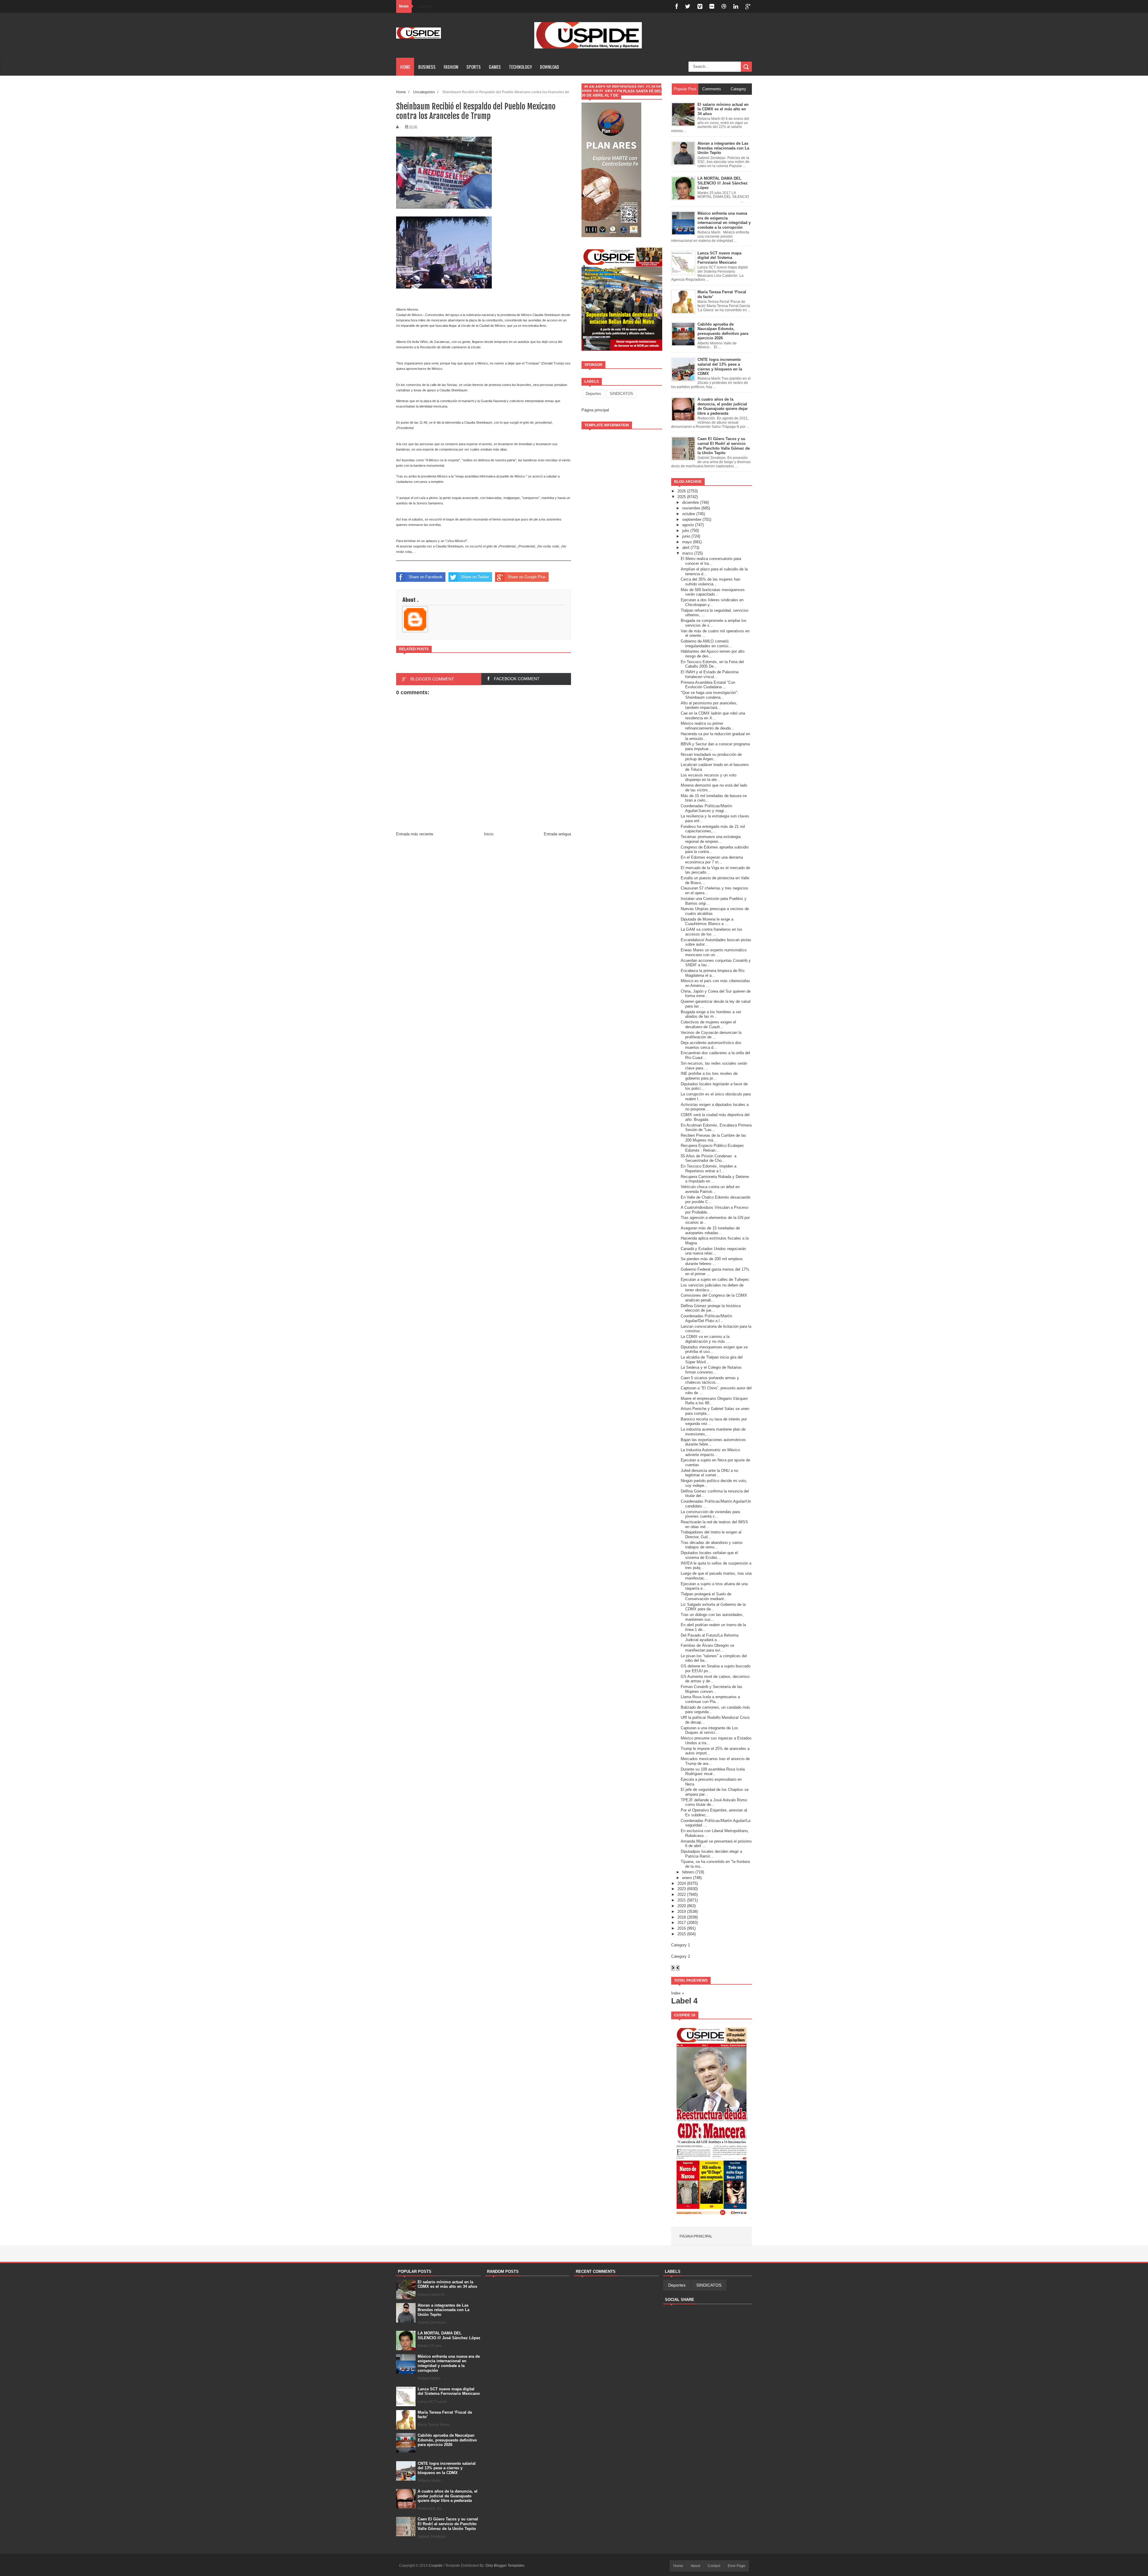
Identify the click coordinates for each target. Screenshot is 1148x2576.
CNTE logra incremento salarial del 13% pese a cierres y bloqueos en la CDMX (447, 2468)
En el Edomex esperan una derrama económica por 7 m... (712, 860)
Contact (714, 2566)
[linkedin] (736, 6)
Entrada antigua (557, 834)
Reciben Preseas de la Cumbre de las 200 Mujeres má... (713, 1138)
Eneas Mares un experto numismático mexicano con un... (714, 952)
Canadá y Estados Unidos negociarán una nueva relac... (713, 1251)
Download (549, 67)
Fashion (451, 67)
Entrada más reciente (415, 834)
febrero (688, 1872)
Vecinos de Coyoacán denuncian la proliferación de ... (711, 1035)
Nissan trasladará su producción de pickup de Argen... (711, 757)
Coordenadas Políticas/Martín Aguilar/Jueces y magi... (706, 808)
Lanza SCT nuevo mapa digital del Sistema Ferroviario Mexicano (449, 2391)
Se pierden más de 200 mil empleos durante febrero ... (712, 1261)
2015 (682, 1934)
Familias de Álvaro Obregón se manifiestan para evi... (707, 1648)
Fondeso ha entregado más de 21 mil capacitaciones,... (713, 829)
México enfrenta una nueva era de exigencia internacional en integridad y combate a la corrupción (449, 2363)
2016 (682, 1928)
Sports (474, 67)
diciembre (691, 502)
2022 (682, 1894)
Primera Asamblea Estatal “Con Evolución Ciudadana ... (708, 685)
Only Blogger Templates (505, 2566)
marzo (688, 553)
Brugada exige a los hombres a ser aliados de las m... (711, 1014)
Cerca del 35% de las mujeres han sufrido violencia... (710, 582)
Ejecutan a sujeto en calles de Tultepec (715, 1279)
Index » (678, 1993)
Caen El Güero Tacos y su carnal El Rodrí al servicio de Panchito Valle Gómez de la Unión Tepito (448, 2524)
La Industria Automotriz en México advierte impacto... (710, 1452)
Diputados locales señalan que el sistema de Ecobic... (709, 1555)
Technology (520, 67)
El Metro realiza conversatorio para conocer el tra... (711, 561)
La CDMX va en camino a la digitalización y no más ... (705, 1339)
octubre (689, 514)
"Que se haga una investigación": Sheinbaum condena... (710, 695)
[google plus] (748, 6)
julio (686, 531)
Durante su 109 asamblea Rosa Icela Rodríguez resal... (713, 1772)
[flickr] (712, 6)
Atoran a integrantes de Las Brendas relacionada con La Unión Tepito (444, 2310)
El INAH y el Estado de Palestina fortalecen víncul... (710, 674)
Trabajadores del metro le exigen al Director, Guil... (711, 1535)
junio (686, 536)
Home (405, 67)
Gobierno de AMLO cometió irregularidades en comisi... (706, 644)
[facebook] (677, 6)
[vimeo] (700, 6)
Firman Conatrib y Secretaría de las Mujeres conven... (712, 1689)
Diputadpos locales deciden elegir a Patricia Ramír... (711, 1854)
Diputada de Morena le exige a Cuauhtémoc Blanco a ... (707, 922)
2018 (682, 1917)
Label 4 (684, 2001)
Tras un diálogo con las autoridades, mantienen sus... (712, 1617)
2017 (682, 1923)
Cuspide (436, 2566)
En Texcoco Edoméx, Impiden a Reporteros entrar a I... (709, 1169)
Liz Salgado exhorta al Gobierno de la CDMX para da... (713, 1607)
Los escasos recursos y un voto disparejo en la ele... (709, 777)
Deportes (593, 394)
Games (495, 67)
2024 (682, 1883)
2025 (682, 497)
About (695, 2566)
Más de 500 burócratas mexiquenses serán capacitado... (713, 592)
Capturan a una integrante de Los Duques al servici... (709, 1730)
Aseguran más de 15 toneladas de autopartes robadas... (710, 1230)
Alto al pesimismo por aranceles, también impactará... (709, 705)
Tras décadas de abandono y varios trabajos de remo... (712, 1545)
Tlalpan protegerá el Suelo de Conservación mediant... (706, 1596)
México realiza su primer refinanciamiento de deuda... (707, 726)
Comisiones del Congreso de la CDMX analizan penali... (714, 1298)
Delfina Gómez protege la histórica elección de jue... (711, 1308)
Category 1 (681, 1945)
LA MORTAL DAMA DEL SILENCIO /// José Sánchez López (449, 2335)
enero (687, 1878)
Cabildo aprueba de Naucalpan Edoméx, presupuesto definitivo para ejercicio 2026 (447, 2440)
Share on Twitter (475, 577)
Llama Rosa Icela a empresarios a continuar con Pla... (710, 1699)
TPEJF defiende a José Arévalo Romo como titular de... (714, 1802)
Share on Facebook (426, 577)
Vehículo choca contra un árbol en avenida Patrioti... (710, 1189)
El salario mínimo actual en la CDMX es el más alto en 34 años (447, 2284)
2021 (682, 1900)
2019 (682, 1912)
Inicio (489, 834)
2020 (682, 1906)
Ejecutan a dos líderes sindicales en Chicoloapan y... (712, 602)
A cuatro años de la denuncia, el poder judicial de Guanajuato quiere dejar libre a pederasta (448, 2496)
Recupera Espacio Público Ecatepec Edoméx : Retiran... (712, 1148)
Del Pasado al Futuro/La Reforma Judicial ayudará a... (710, 1638)
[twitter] (688, 6)
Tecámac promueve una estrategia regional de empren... (711, 839)
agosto (688, 525)
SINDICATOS (621, 394)
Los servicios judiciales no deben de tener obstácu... (712, 1288)
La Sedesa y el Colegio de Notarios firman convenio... (711, 1370)
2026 (682, 491)
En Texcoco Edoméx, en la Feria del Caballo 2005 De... (712, 664)
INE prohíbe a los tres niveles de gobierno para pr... (709, 1076)
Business (427, 67)
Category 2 (681, 1956)
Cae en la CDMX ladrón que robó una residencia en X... (713, 716)
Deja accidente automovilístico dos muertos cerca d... (711, 1045)
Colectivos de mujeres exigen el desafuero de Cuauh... (708, 1024)
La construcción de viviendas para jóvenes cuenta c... (710, 1514)
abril (686, 548)
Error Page (736, 2566)
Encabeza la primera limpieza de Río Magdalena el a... (713, 973)
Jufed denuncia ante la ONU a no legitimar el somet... (709, 1473)
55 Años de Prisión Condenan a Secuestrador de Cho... (709, 1158)
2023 (682, 1889)
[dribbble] (724, 6)
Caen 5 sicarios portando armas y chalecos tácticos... (710, 1380)
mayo (687, 542)
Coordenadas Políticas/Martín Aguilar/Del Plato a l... (706, 1318)
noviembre (691, 508)
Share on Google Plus (527, 577)
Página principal (595, 410)
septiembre (692, 519)
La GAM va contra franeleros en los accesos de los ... (712, 932)
